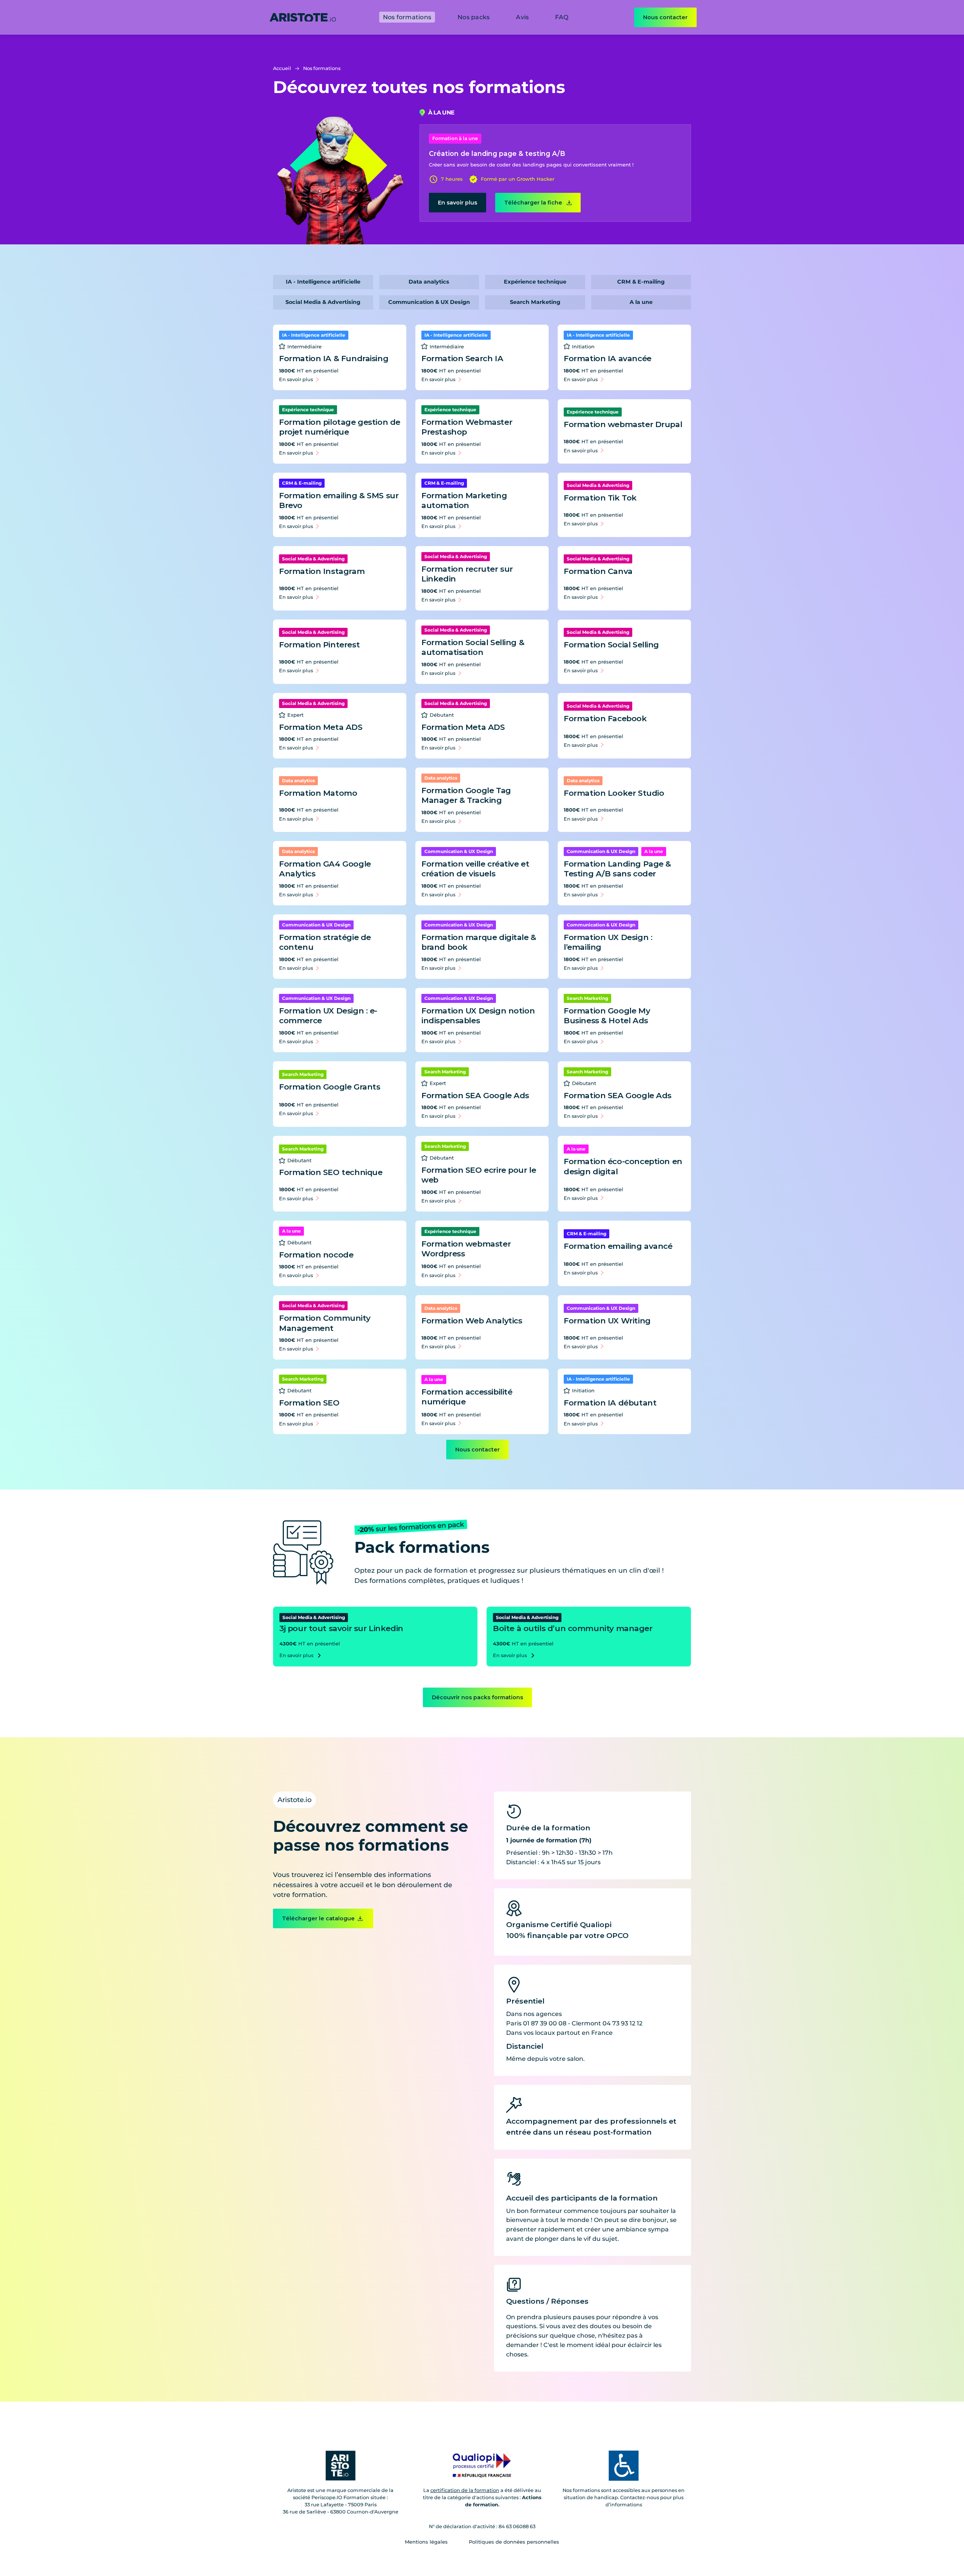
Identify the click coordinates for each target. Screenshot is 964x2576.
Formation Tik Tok (600, 498)
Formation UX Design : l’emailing (608, 942)
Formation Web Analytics (472, 1321)
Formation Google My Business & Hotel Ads (607, 1016)
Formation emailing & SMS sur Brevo (339, 501)
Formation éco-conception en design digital (623, 1166)
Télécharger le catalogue (318, 1918)
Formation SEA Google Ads (475, 1095)
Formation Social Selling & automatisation (473, 647)
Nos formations (407, 17)
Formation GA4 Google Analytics (325, 869)
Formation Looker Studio (614, 793)
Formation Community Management (325, 1323)
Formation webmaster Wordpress (466, 1249)
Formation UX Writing (607, 1321)
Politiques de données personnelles (514, 2542)
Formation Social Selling (611, 645)
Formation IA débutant (610, 1403)
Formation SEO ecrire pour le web (479, 1175)
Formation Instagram (322, 571)
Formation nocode (316, 1255)
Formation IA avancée (608, 358)
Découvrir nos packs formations (477, 1697)
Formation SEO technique (331, 1172)
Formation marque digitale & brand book (479, 942)
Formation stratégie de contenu (325, 942)
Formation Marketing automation (464, 501)
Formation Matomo (318, 793)
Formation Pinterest (319, 645)
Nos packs (474, 17)
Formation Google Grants (329, 1087)
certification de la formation (465, 2490)
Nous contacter (665, 17)
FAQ (562, 17)
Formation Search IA (462, 358)
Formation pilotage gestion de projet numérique (340, 427)
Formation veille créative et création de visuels (475, 869)
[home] (303, 17)
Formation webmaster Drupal (623, 424)
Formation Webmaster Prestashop (467, 427)
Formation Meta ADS (321, 727)
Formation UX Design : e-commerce (328, 1016)
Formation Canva (598, 571)
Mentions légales (426, 2542)
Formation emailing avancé (618, 1246)
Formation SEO (309, 1403)
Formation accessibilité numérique (467, 1397)
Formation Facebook (605, 718)
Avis (522, 17)
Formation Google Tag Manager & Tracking (466, 795)
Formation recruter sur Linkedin (467, 574)
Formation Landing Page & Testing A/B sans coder (617, 869)
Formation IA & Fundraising (334, 358)
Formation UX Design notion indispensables (478, 1016)
